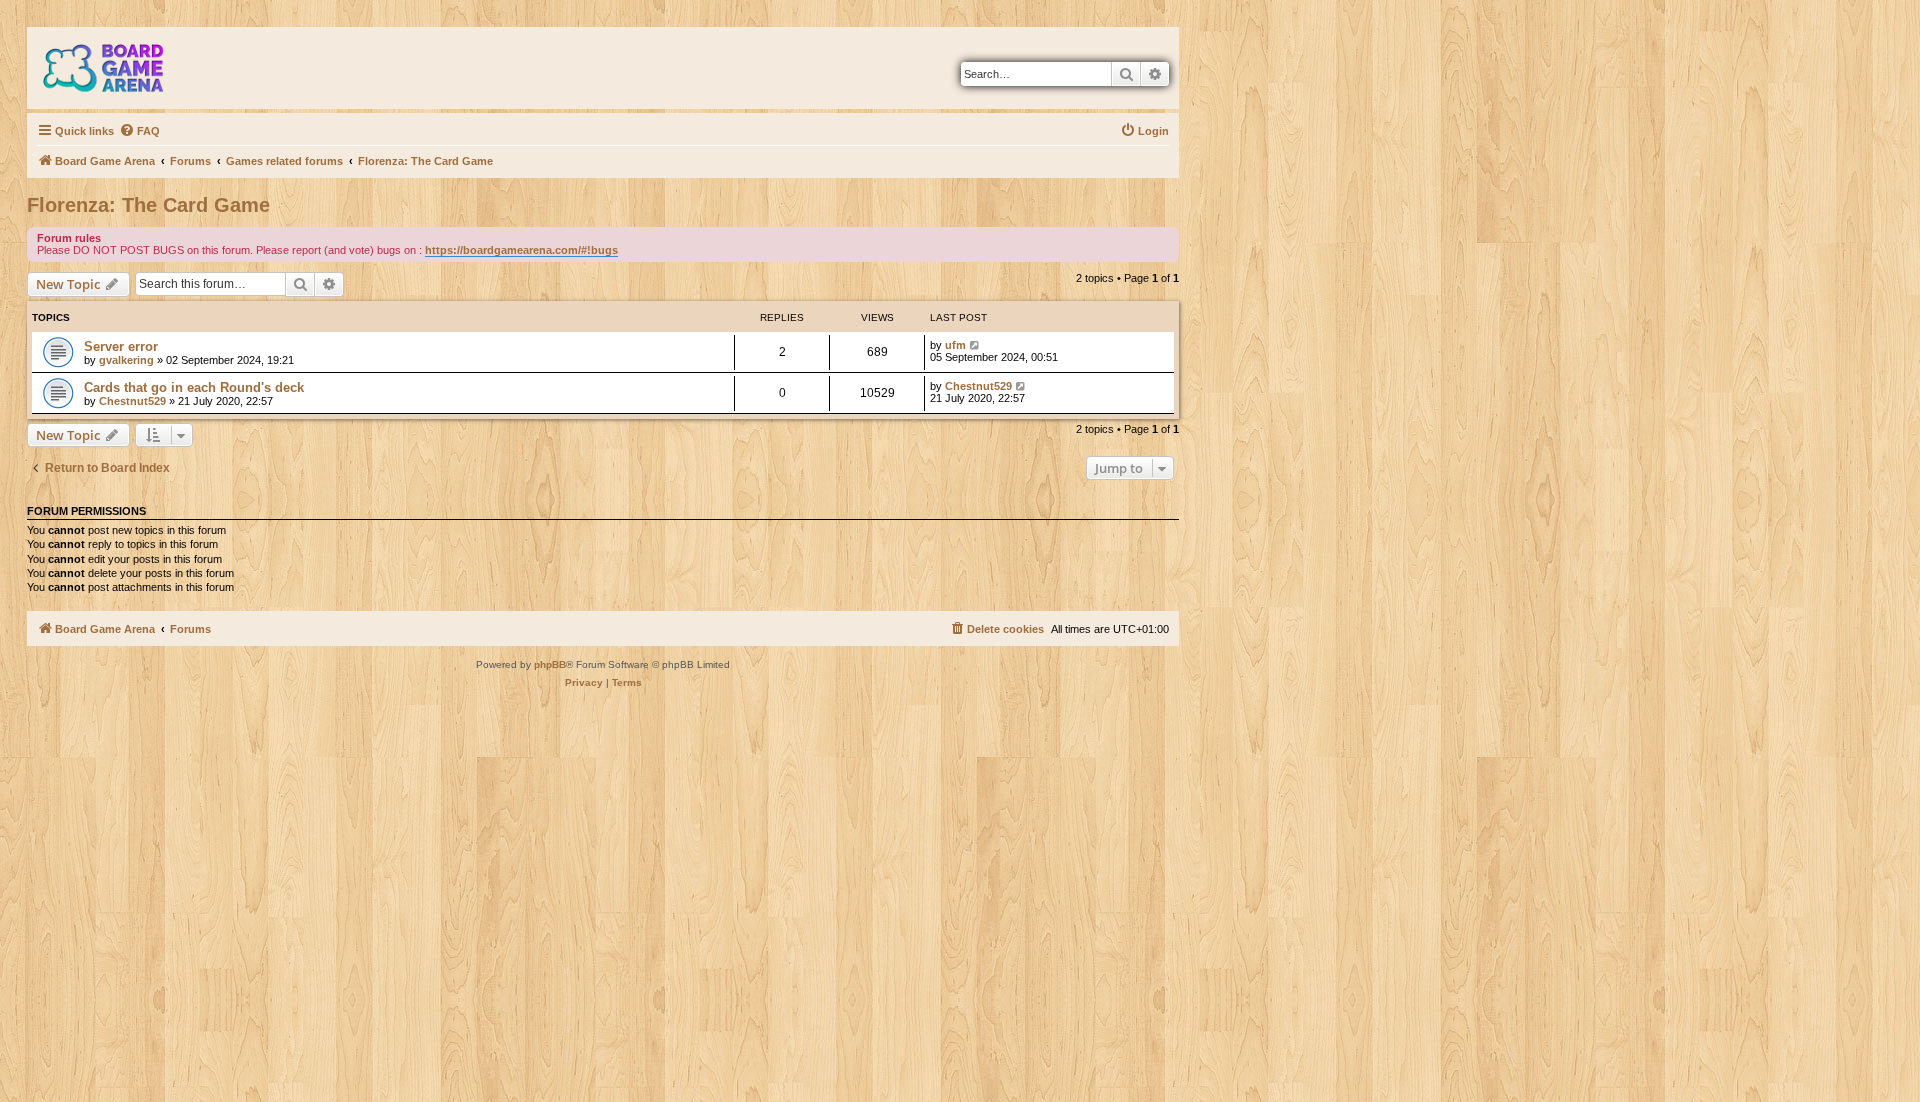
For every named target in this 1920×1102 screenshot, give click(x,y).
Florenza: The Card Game (148, 205)
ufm (955, 345)
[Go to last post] (975, 345)
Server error (121, 346)
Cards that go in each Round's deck (194, 387)
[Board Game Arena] (118, 68)
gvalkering (126, 360)
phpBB (550, 664)
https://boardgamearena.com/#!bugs (521, 250)
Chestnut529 (132, 401)
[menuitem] (139, 131)
